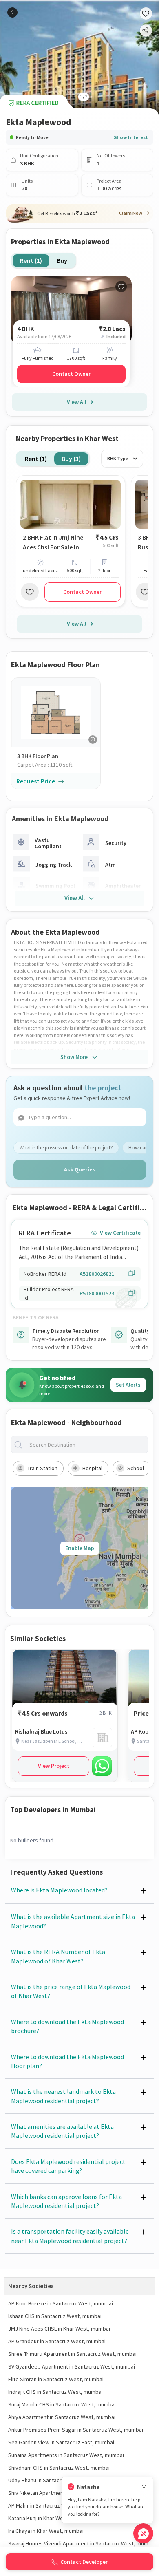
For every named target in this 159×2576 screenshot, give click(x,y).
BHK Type (118, 458)
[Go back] (12, 12)
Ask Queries (80, 1169)
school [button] (136, 1468)
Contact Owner (71, 374)
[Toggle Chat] (143, 2533)
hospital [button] (92, 1468)
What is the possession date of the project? (66, 1148)
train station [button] (42, 1468)
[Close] (144, 2487)
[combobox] (86, 1445)
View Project (54, 1766)
